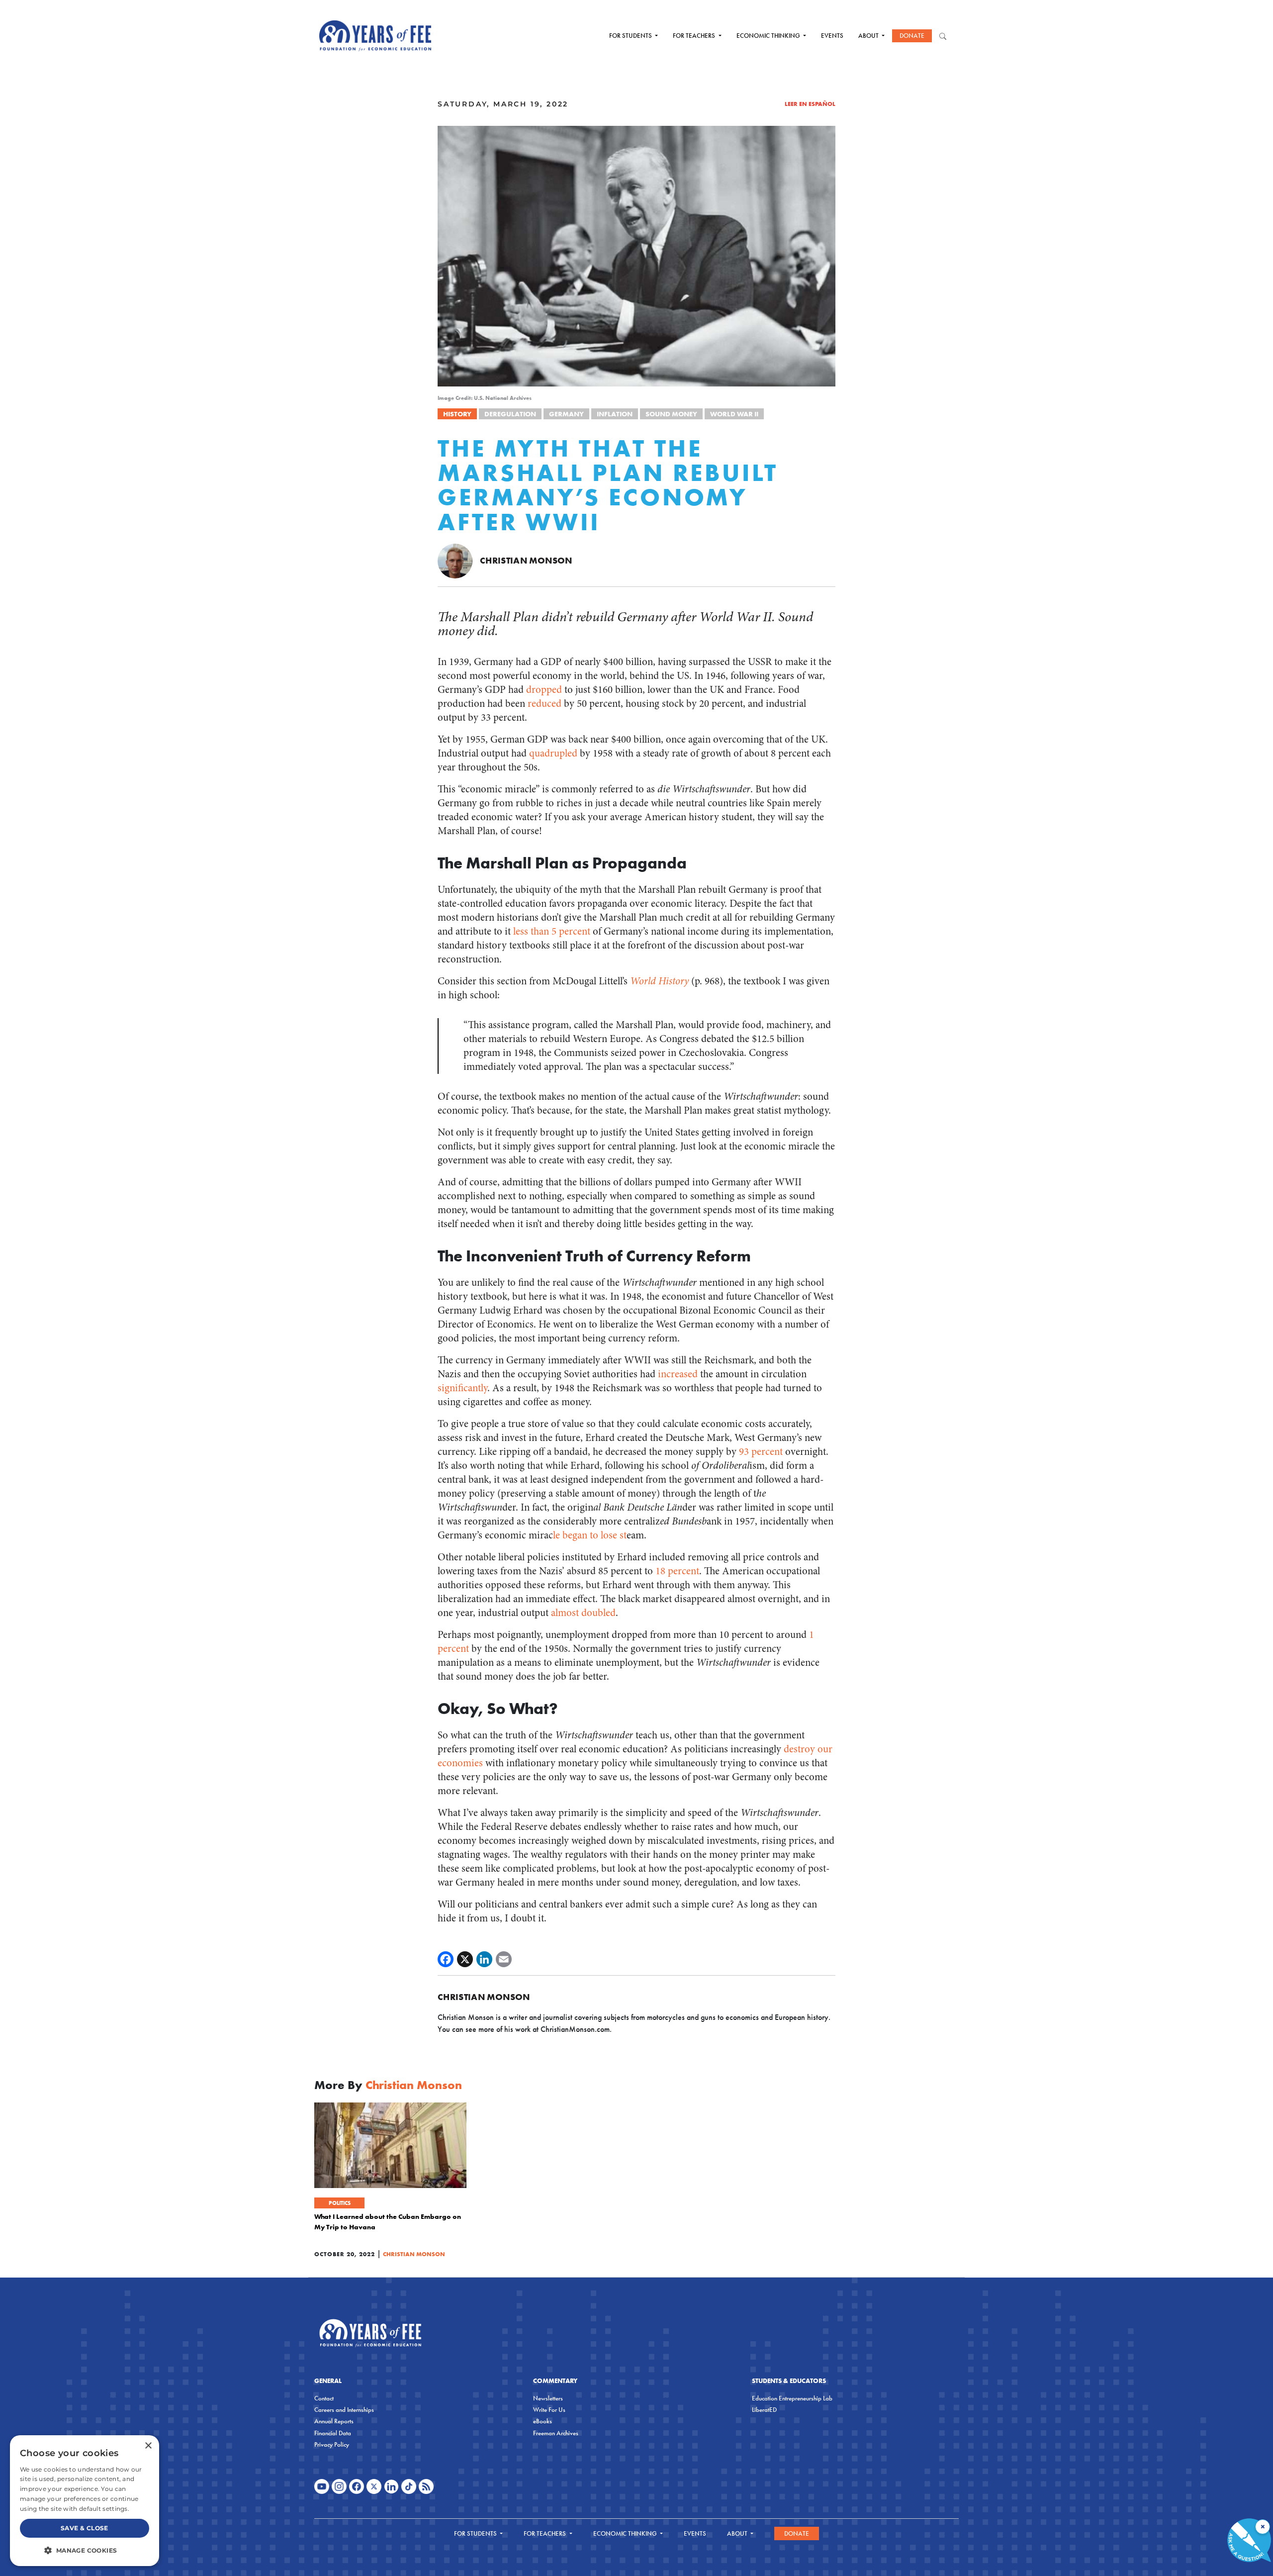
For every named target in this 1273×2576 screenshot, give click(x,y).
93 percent (761, 1452)
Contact (324, 2398)
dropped (544, 690)
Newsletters (548, 2398)
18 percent (677, 1571)
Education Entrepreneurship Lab (792, 2398)
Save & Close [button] (85, 2528)
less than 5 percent (552, 931)
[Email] (504, 1959)
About (869, 36)
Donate (912, 36)
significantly (462, 1388)
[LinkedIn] (484, 1959)
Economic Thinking (769, 36)
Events (832, 36)
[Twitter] (465, 1959)
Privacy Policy (332, 2444)
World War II (734, 414)
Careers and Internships (344, 2410)
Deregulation (510, 414)
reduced (545, 704)
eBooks (543, 2421)
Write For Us (549, 2410)
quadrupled (553, 753)
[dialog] (85, 2501)
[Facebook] (446, 1959)
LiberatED (764, 2410)
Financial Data (333, 2433)
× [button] (148, 2446)
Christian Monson (526, 560)
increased (678, 1374)
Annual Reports (334, 2421)
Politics (340, 2203)
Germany (566, 414)
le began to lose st (590, 1535)
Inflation (615, 414)
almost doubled (583, 1613)
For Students (631, 36)
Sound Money (671, 414)
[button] (85, 2550)
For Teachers (695, 36)
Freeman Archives (556, 2433)
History (457, 414)
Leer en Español (810, 104)
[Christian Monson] (455, 560)
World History (659, 981)
